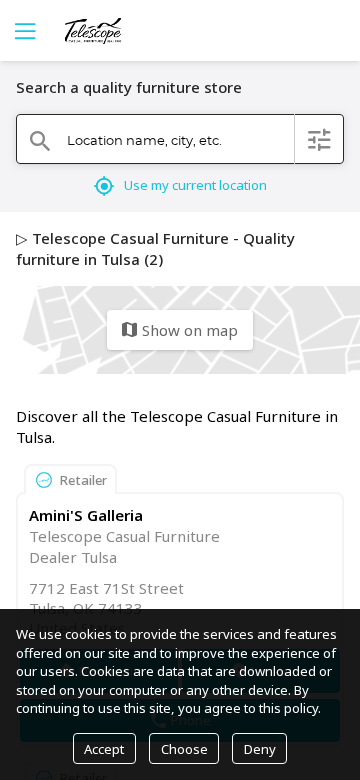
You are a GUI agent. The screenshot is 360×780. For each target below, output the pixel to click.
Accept (104, 749)
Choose (184, 749)
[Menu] (23, 30)
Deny (260, 749)
